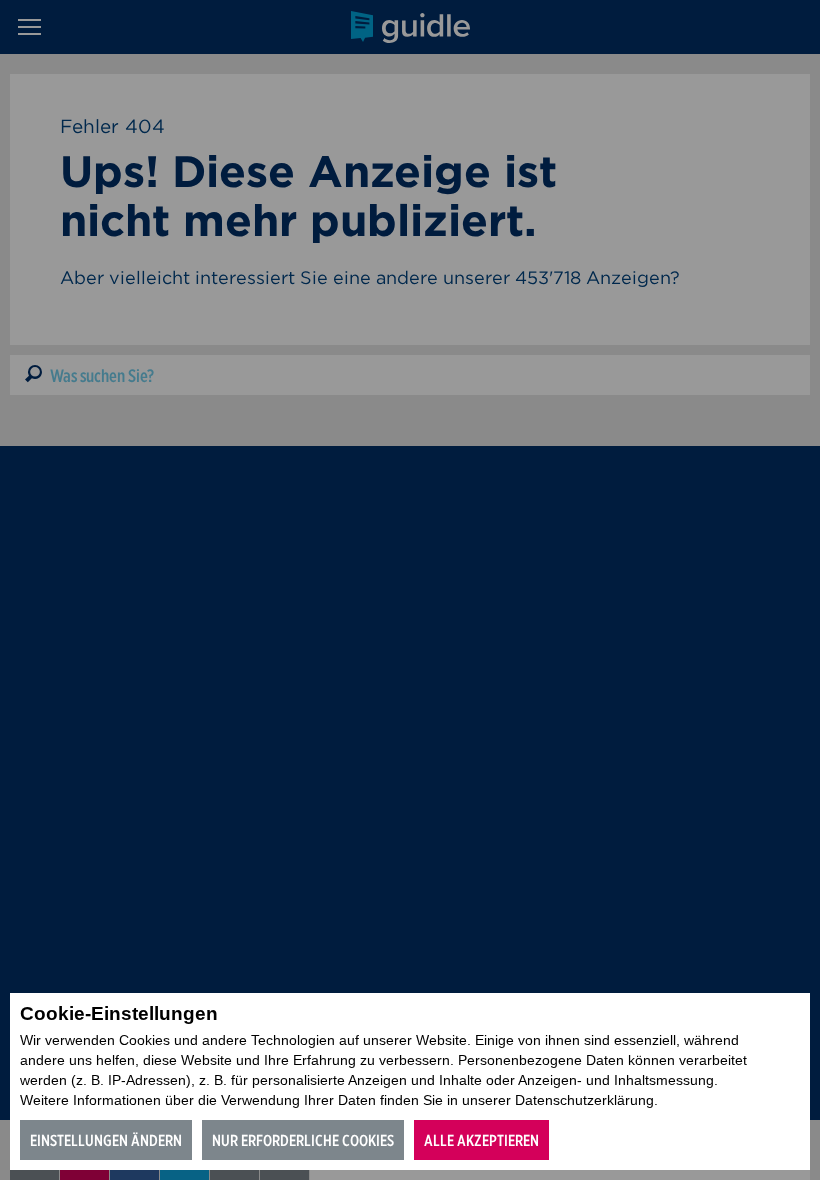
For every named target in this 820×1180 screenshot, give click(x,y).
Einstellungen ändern (106, 1140)
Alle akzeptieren (481, 1140)
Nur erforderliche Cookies (303, 1140)
